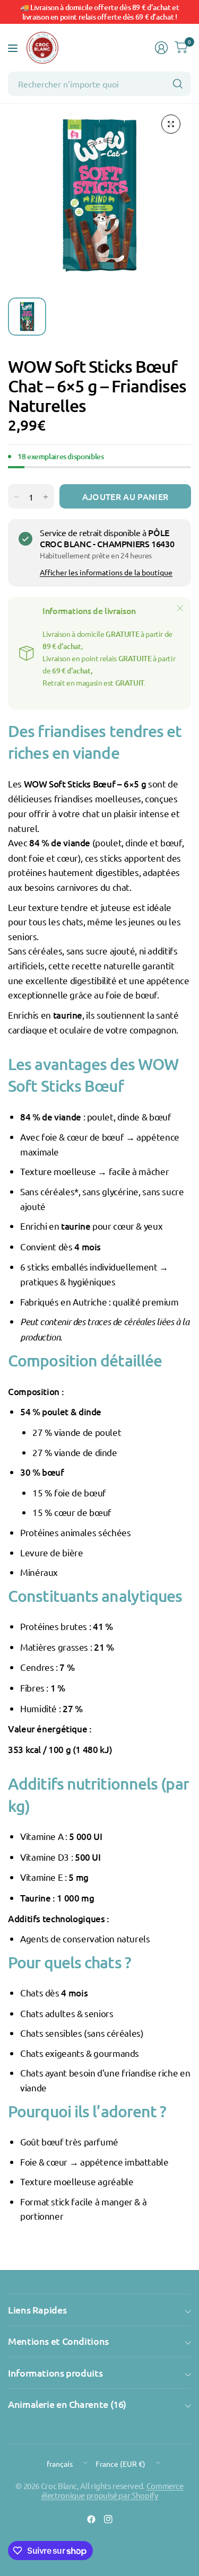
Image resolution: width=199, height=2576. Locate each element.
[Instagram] (108, 2519)
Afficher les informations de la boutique (106, 572)
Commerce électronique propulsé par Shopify (113, 2490)
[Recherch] (178, 84)
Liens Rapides (37, 2310)
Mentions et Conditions (58, 2341)
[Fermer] (180, 608)
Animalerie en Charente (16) (67, 2404)
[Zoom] (171, 124)
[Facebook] (91, 2519)
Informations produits (55, 2373)
